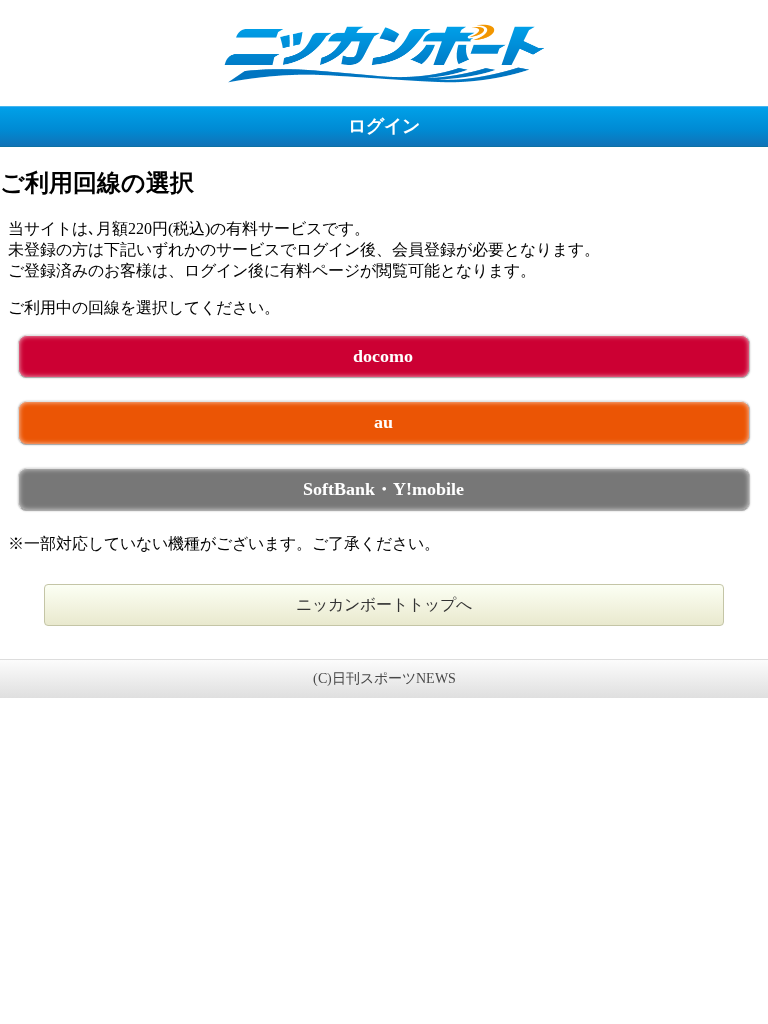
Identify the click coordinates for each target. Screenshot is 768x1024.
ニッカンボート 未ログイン (384, 52)
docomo (383, 356)
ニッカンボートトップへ (384, 604)
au (383, 422)
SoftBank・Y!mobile (383, 489)
